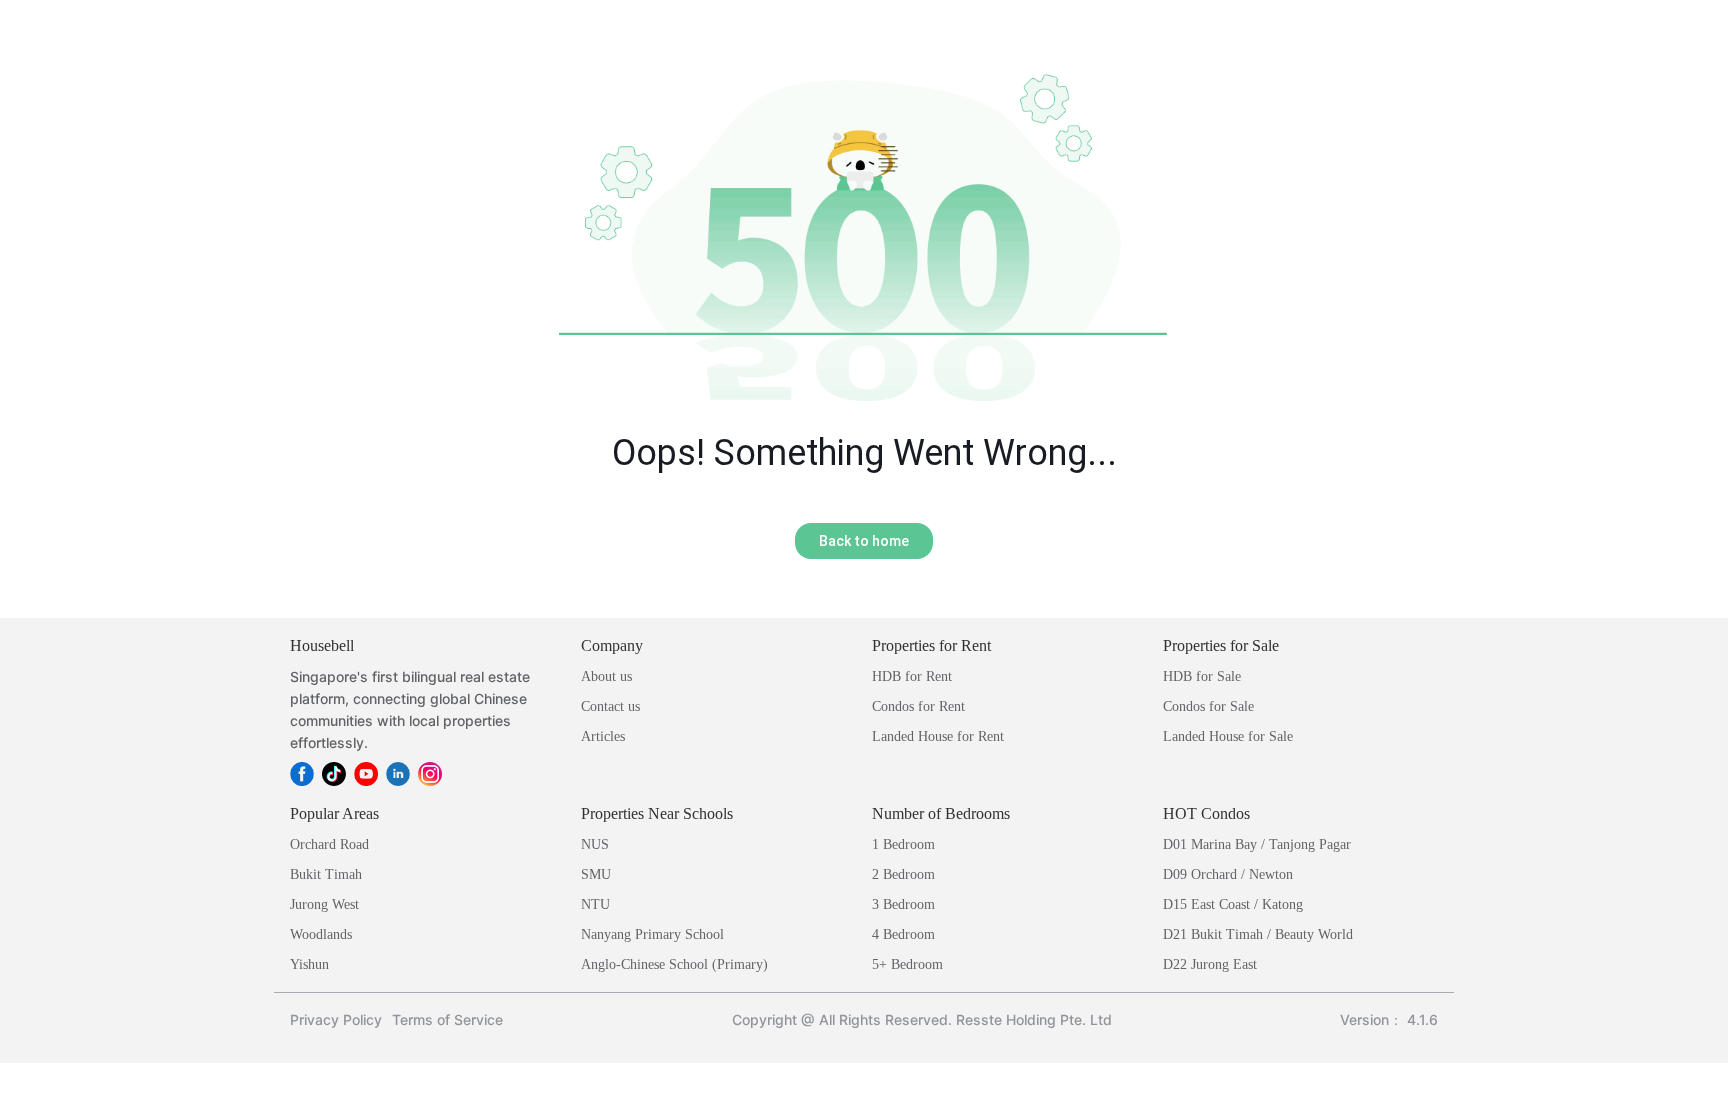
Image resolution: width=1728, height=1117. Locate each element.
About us (606, 676)
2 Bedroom (903, 874)
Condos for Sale (1208, 706)
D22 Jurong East (1210, 964)
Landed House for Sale (1228, 736)
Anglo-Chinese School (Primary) (674, 964)
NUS (595, 844)
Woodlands (321, 934)
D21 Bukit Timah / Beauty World (1258, 934)
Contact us (610, 706)
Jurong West (324, 904)
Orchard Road (329, 844)
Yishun (309, 964)
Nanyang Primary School (652, 934)
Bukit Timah (326, 874)
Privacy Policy (336, 1019)
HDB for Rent (912, 676)
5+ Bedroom (907, 964)
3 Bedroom (903, 904)
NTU (595, 904)
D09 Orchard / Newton (1228, 874)
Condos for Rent (918, 706)
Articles (603, 736)
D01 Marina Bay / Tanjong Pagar (1257, 844)
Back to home (864, 541)
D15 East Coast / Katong (1233, 904)
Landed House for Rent (938, 736)
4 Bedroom (903, 934)
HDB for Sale (1202, 676)
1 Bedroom (903, 844)
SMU (596, 874)
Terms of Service (447, 1019)
